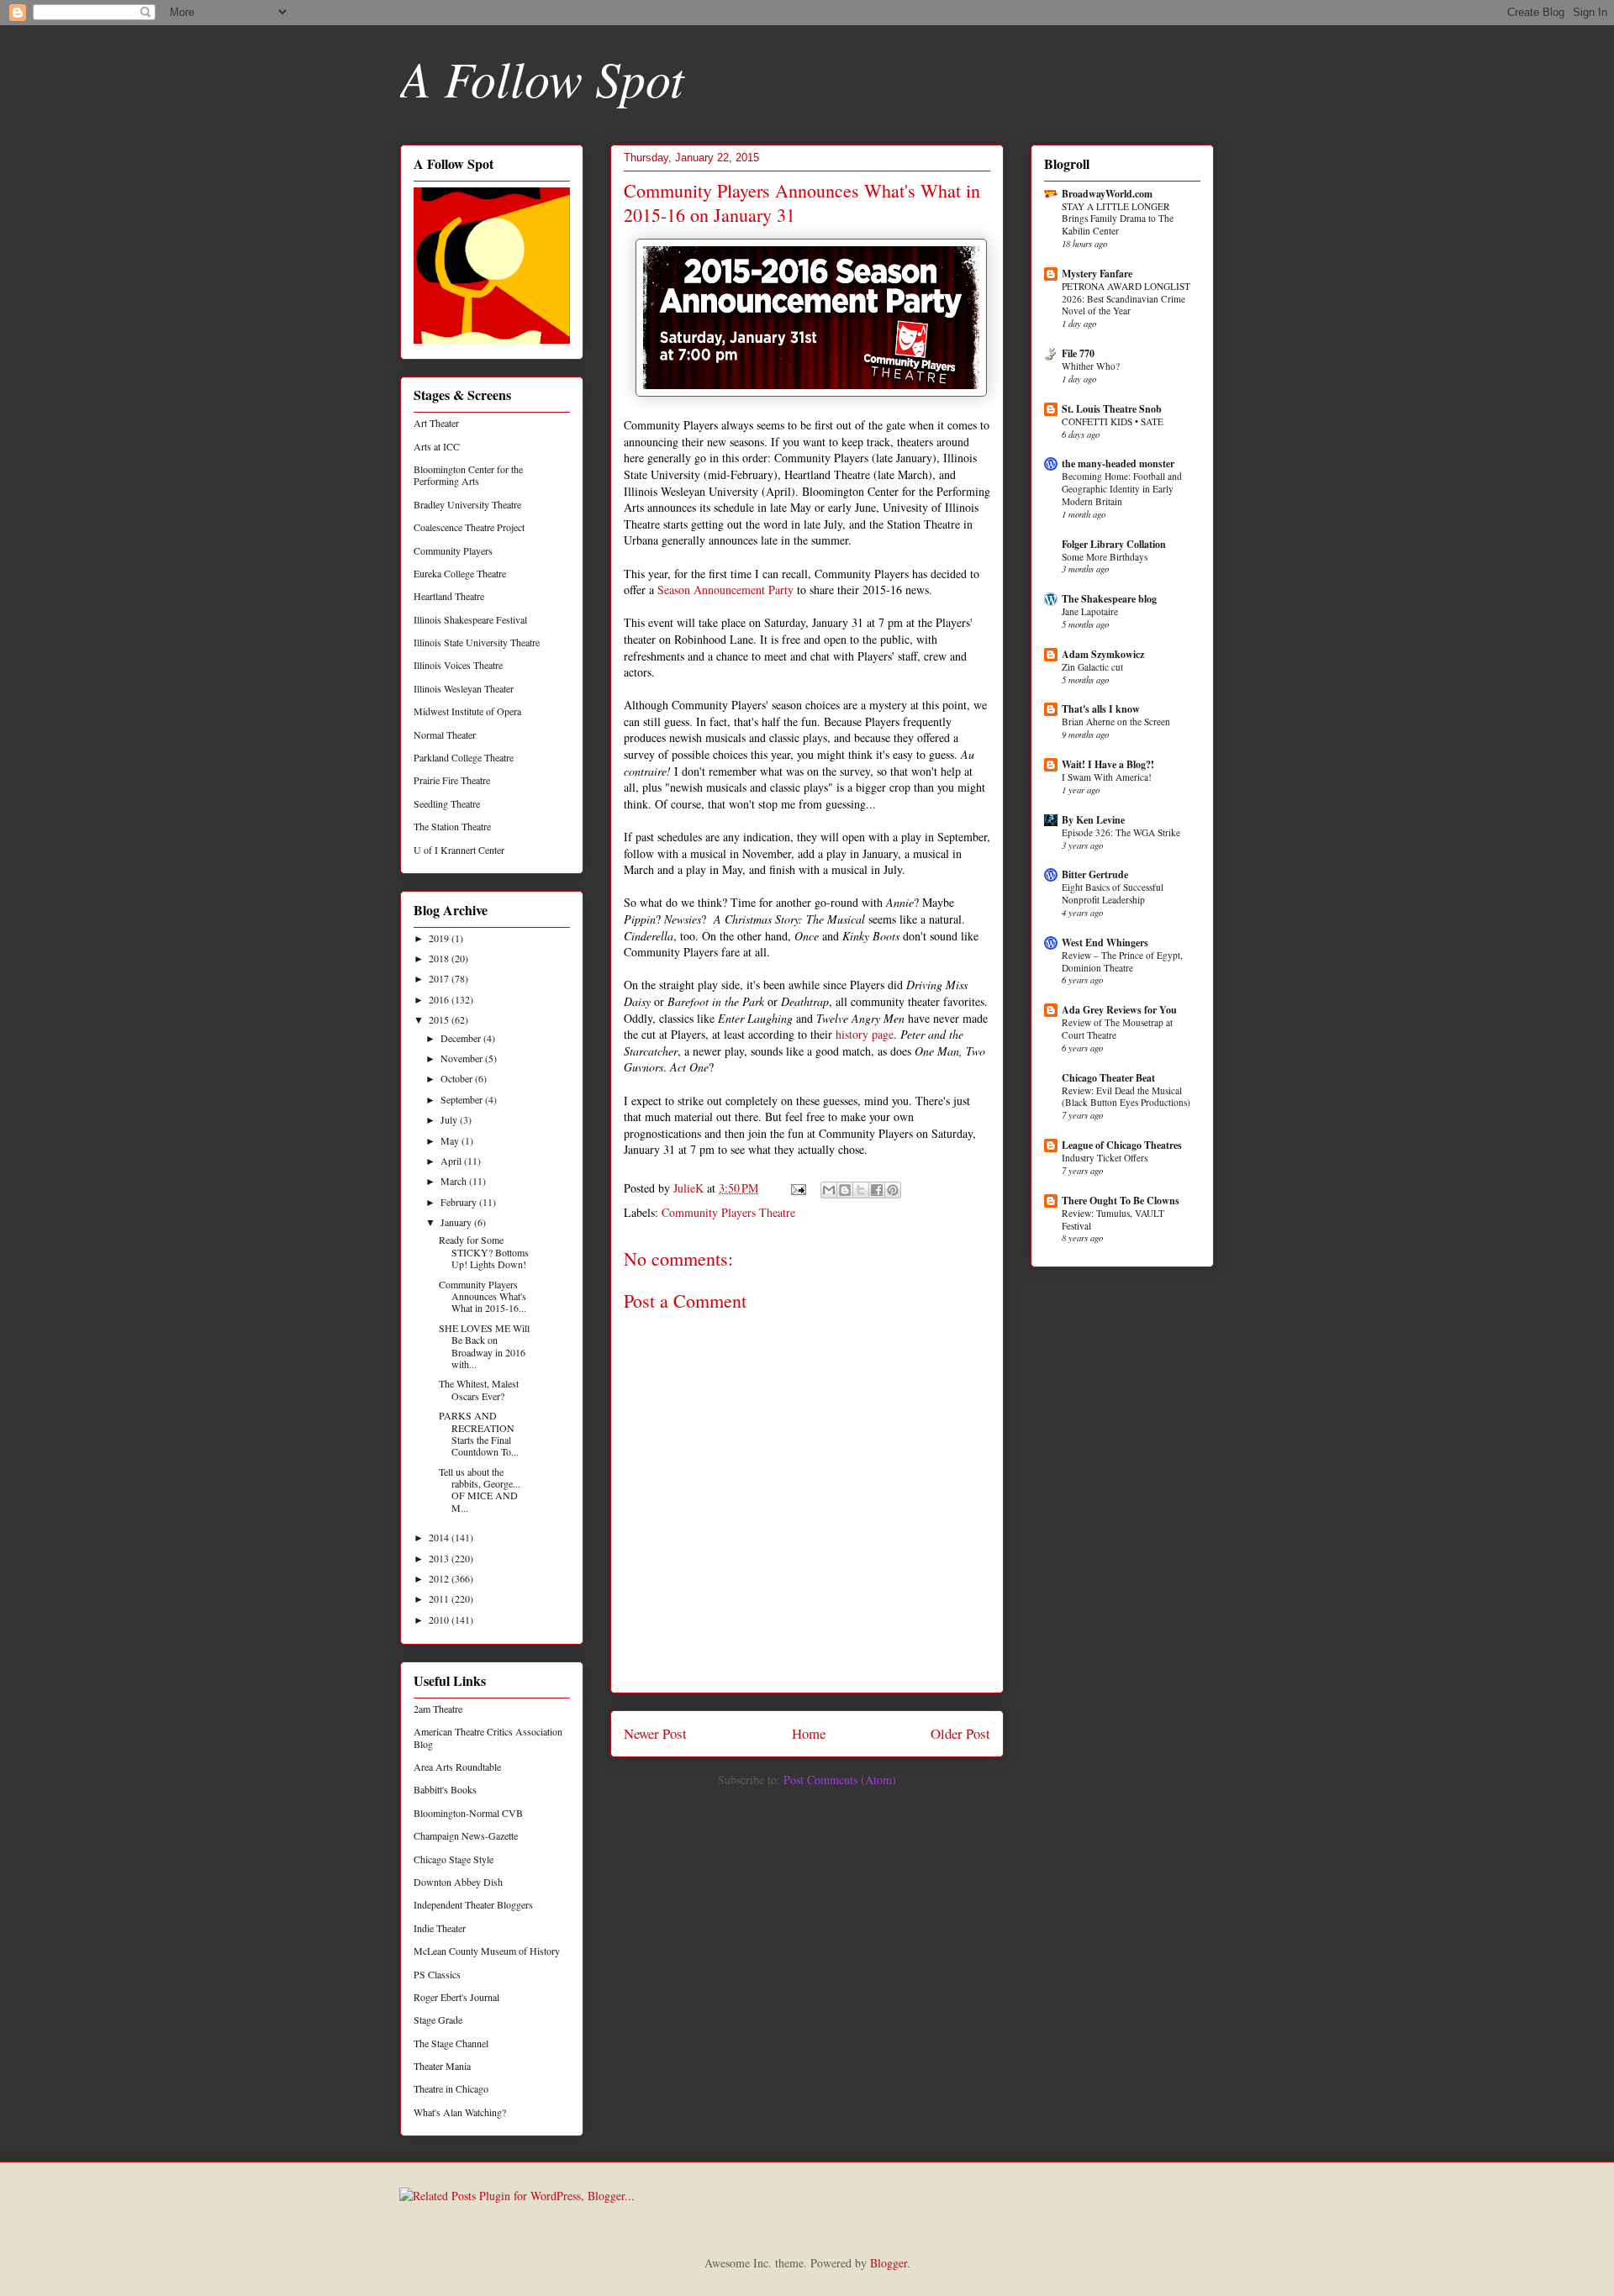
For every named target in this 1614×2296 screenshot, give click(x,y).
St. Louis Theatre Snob (1112, 409)
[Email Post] (797, 1188)
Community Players (453, 550)
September (463, 1099)
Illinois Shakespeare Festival (470, 619)
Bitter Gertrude (1095, 874)
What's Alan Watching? (460, 2112)
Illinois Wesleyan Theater (464, 688)
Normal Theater (445, 735)
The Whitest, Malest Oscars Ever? (479, 1389)
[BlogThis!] (845, 1190)
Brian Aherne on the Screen (1116, 721)
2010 (440, 1619)
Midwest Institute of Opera (467, 711)
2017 (440, 978)
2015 (440, 1019)
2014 (440, 1537)
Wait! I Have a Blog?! (1108, 764)
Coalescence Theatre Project (469, 527)
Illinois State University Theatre (477, 642)
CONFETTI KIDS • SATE (1113, 421)
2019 (440, 938)
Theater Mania (442, 2066)
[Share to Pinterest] (893, 1190)
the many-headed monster (1118, 463)
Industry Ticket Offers (1105, 1158)
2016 (440, 999)
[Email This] (829, 1190)
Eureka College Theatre (460, 573)
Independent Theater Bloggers (473, 1904)
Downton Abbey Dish (458, 1882)
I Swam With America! (1107, 777)
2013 (440, 1558)
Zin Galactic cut (1092, 667)
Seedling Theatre (447, 803)
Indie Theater (440, 1928)
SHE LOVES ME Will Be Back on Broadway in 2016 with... (484, 1346)
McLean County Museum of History (487, 1951)
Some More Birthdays (1105, 557)
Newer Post (655, 1733)
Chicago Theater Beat (1108, 1078)
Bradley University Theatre (467, 504)
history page (865, 1034)
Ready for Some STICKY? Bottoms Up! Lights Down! (484, 1252)
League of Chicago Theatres (1122, 1145)
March (455, 1181)
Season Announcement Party (725, 590)
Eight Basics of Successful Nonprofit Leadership (1113, 893)
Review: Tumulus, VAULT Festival (1113, 1219)
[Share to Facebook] (877, 1190)
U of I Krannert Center (459, 850)
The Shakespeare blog (1109, 599)
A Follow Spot (542, 77)
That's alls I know (1101, 709)
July (450, 1119)
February (460, 1202)
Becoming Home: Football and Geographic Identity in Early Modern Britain (1122, 489)
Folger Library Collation (1114, 544)
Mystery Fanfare (1097, 274)
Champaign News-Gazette (466, 1835)
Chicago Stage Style (454, 1859)
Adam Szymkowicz (1103, 654)
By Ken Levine (1093, 820)
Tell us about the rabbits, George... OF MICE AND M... (480, 1490)
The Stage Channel (451, 2043)
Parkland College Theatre (464, 757)
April (452, 1161)
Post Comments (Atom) (840, 1780)
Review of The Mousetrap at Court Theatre (1117, 1029)
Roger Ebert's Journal (456, 1997)
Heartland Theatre (449, 596)
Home (809, 1733)
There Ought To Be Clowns (1121, 1201)
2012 (440, 1578)
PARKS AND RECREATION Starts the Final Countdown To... (479, 1433)
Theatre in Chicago (451, 2088)
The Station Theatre (452, 826)
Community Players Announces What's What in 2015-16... (483, 1296)
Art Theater (436, 423)
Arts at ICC (437, 446)
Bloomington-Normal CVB (468, 1813)
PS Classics (437, 1974)
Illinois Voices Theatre (458, 665)
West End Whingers (1105, 943)
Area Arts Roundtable (457, 1767)
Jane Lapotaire (1090, 611)
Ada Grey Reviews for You (1119, 1010)
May (451, 1140)
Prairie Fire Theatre (452, 780)
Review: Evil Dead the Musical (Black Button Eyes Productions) (1126, 1097)
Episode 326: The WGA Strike (1121, 832)
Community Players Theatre (728, 1212)
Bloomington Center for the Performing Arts (468, 475)
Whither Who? (1091, 366)
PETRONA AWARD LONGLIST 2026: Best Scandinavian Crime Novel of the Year (1126, 299)
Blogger (889, 2263)
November (463, 1058)
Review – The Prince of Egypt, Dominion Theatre (1122, 961)
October (458, 1078)
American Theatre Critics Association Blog (488, 1737)
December (462, 1038)
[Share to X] (861, 1190)
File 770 (1078, 353)
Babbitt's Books (445, 1789)
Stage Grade (438, 2020)
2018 (440, 958)
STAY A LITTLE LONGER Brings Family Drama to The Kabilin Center (1118, 219)
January (457, 1222)
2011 (440, 1598)
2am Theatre (438, 1709)
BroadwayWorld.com (1107, 194)
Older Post (960, 1733)
